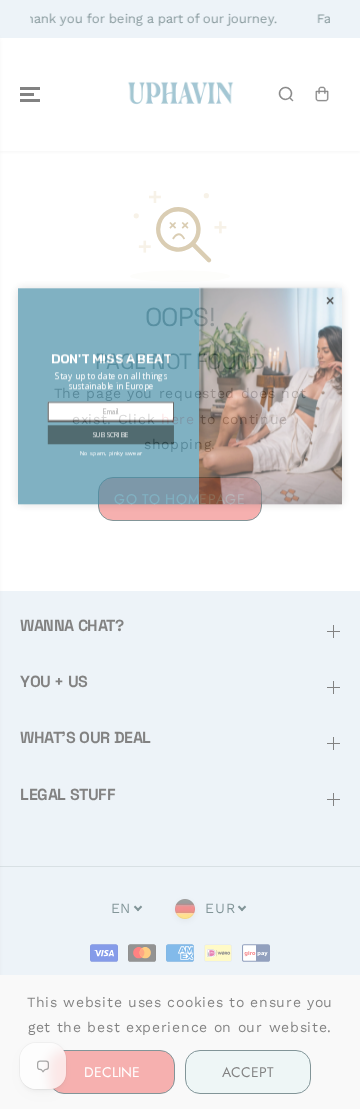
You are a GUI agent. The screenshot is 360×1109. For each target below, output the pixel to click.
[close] (329, 375)
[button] (111, 509)
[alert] (180, 471)
